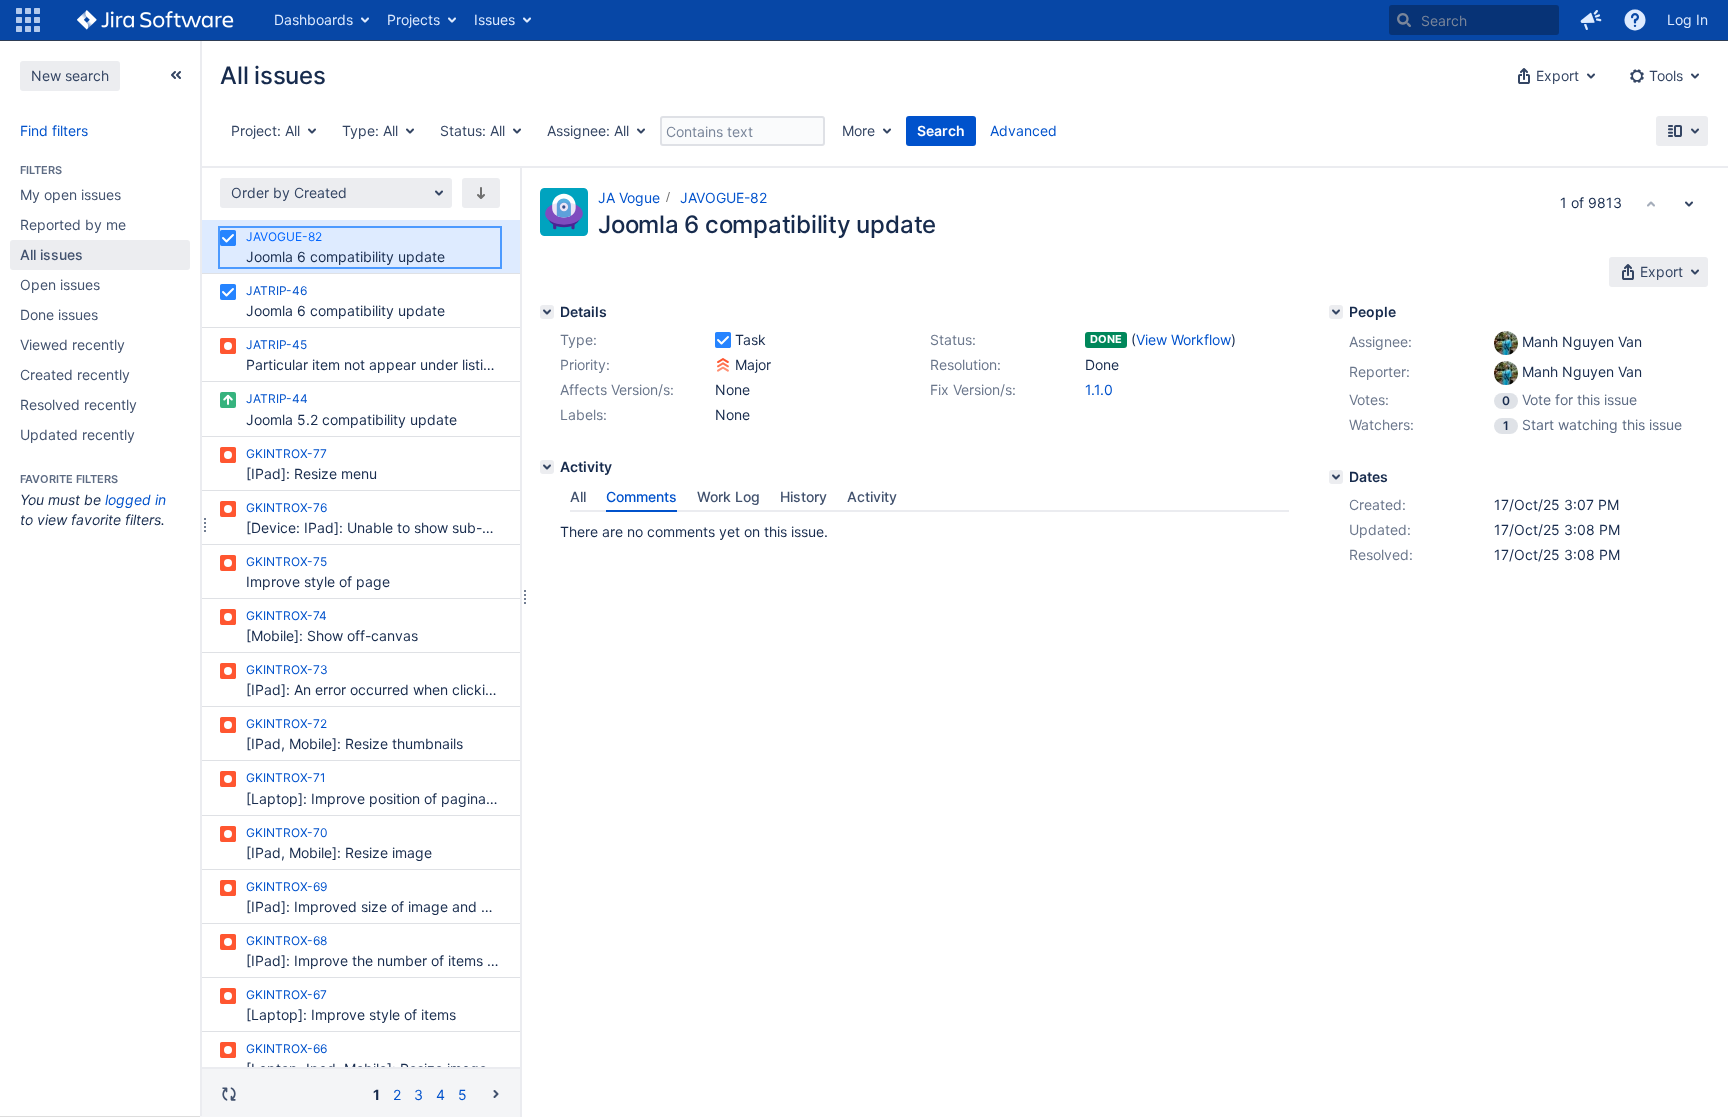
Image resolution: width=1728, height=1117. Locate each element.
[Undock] (176, 75)
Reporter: (1379, 371)
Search (941, 130)
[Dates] (1336, 477)
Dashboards (313, 19)
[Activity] (547, 467)
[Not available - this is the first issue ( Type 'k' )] (1651, 203)
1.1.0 (1099, 389)
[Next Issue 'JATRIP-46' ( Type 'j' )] (1689, 203)
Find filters (54, 130)
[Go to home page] (155, 20)
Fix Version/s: (973, 389)
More (858, 130)
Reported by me (73, 224)
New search (70, 75)
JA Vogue (629, 197)
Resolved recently (78, 404)
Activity (872, 496)
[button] (28, 20)
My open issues (70, 194)
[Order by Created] (481, 193)
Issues (494, 19)
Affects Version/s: (617, 389)
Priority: (585, 364)
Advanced (1023, 130)
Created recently (75, 374)
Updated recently (77, 434)
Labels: (583, 414)
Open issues (60, 284)
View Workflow (1183, 339)
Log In (1687, 19)
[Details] (547, 312)
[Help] (1635, 20)
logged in (135, 499)
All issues (51, 254)
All (578, 496)
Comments (641, 496)
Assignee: (1380, 341)
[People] (1336, 312)
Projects (413, 19)
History (803, 496)
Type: (578, 339)
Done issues (59, 314)
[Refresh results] (229, 1094)
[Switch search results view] (1682, 131)
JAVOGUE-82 (723, 197)
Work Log (728, 496)
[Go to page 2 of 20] (496, 1093)
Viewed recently (72, 344)
